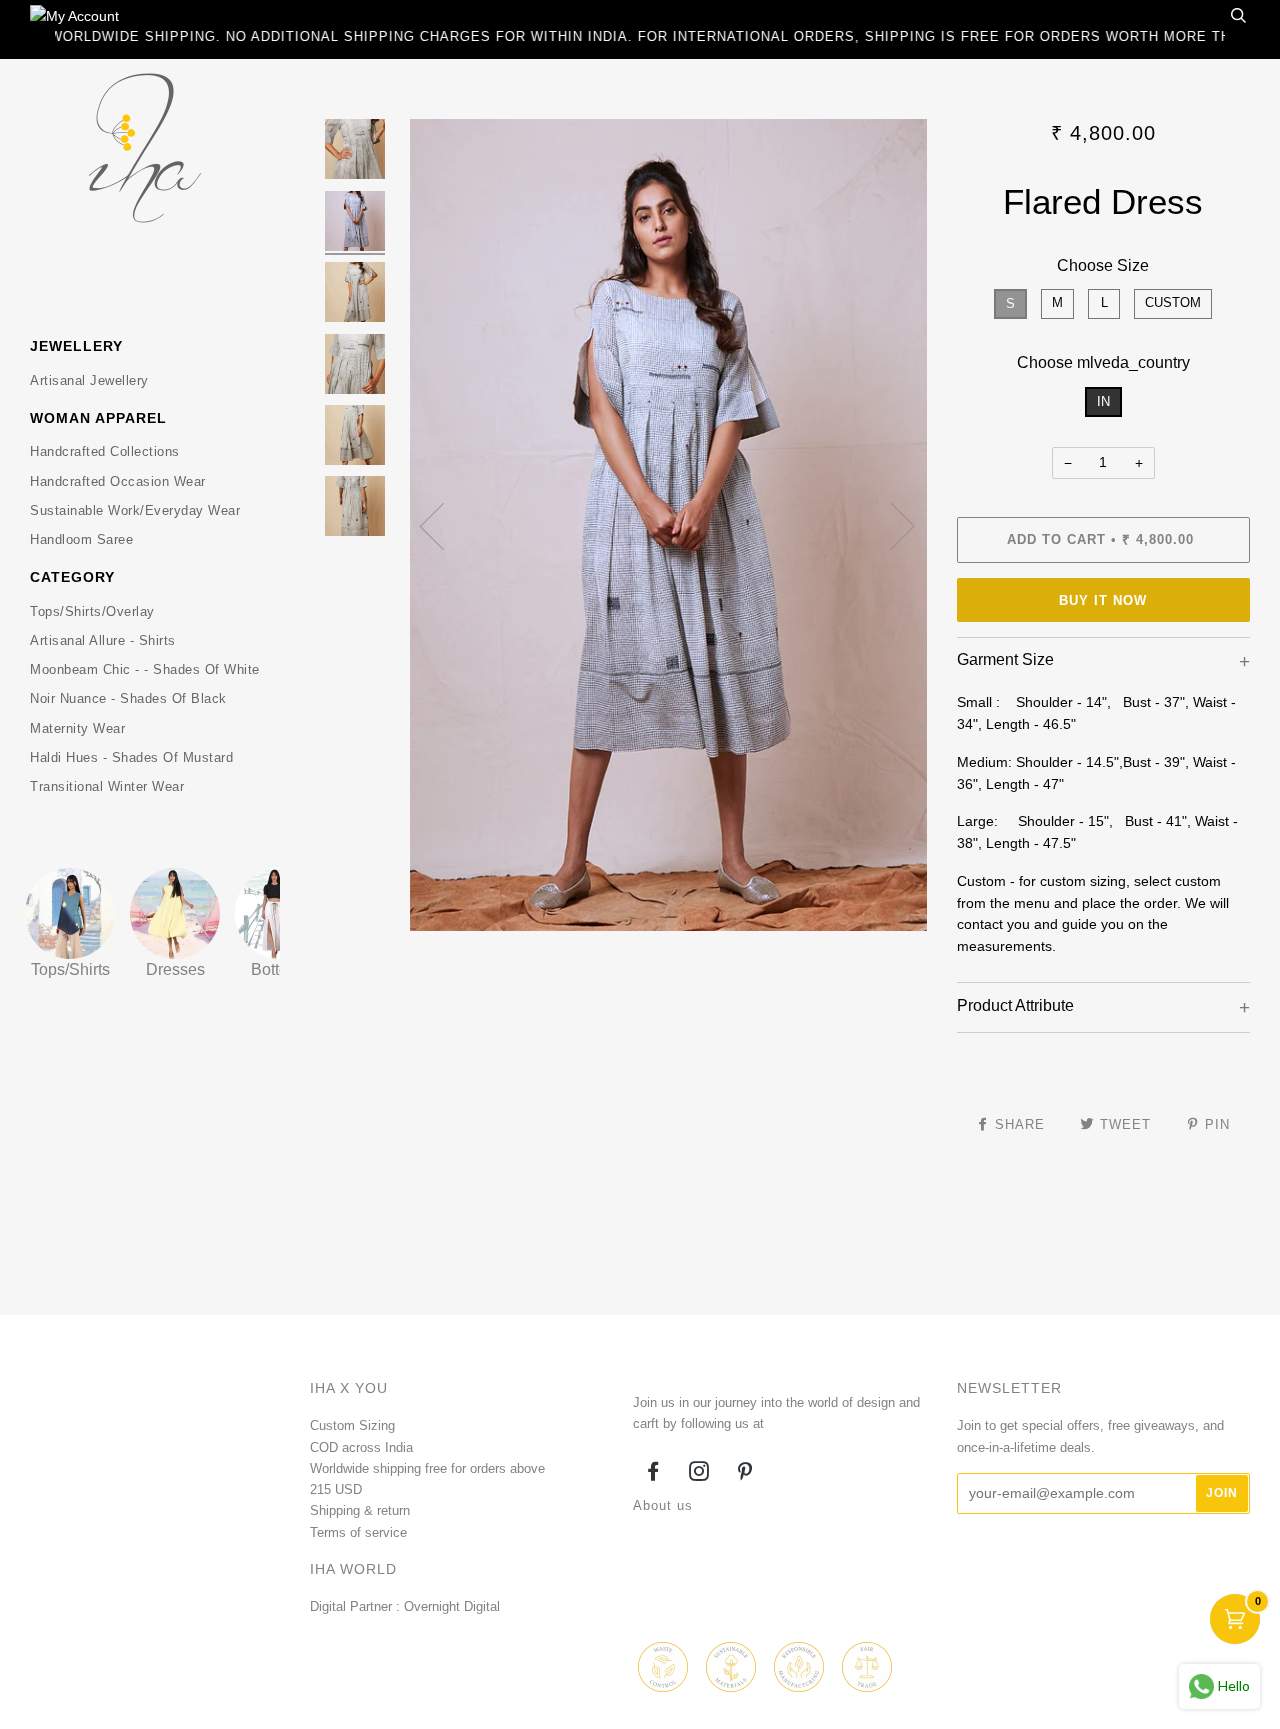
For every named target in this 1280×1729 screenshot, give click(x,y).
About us (663, 1505)
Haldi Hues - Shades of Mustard (131, 757)
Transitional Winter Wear (107, 786)
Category (72, 577)
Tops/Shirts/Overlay (92, 611)
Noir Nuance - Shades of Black (128, 698)
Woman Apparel (98, 418)
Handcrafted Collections (105, 451)
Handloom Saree (81, 539)
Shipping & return (360, 1510)
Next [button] (890, 525)
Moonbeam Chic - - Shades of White (145, 669)
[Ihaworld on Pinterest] (745, 1474)
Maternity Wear (77, 728)
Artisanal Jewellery (89, 380)
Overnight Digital (452, 1606)
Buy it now (1103, 600)
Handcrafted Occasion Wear (118, 481)
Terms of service (358, 1532)
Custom (1173, 302)
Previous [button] (444, 525)
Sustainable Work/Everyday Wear (135, 510)
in (1103, 401)
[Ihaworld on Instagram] (699, 1474)
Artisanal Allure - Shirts (103, 640)
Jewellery (76, 346)
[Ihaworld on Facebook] (653, 1474)
